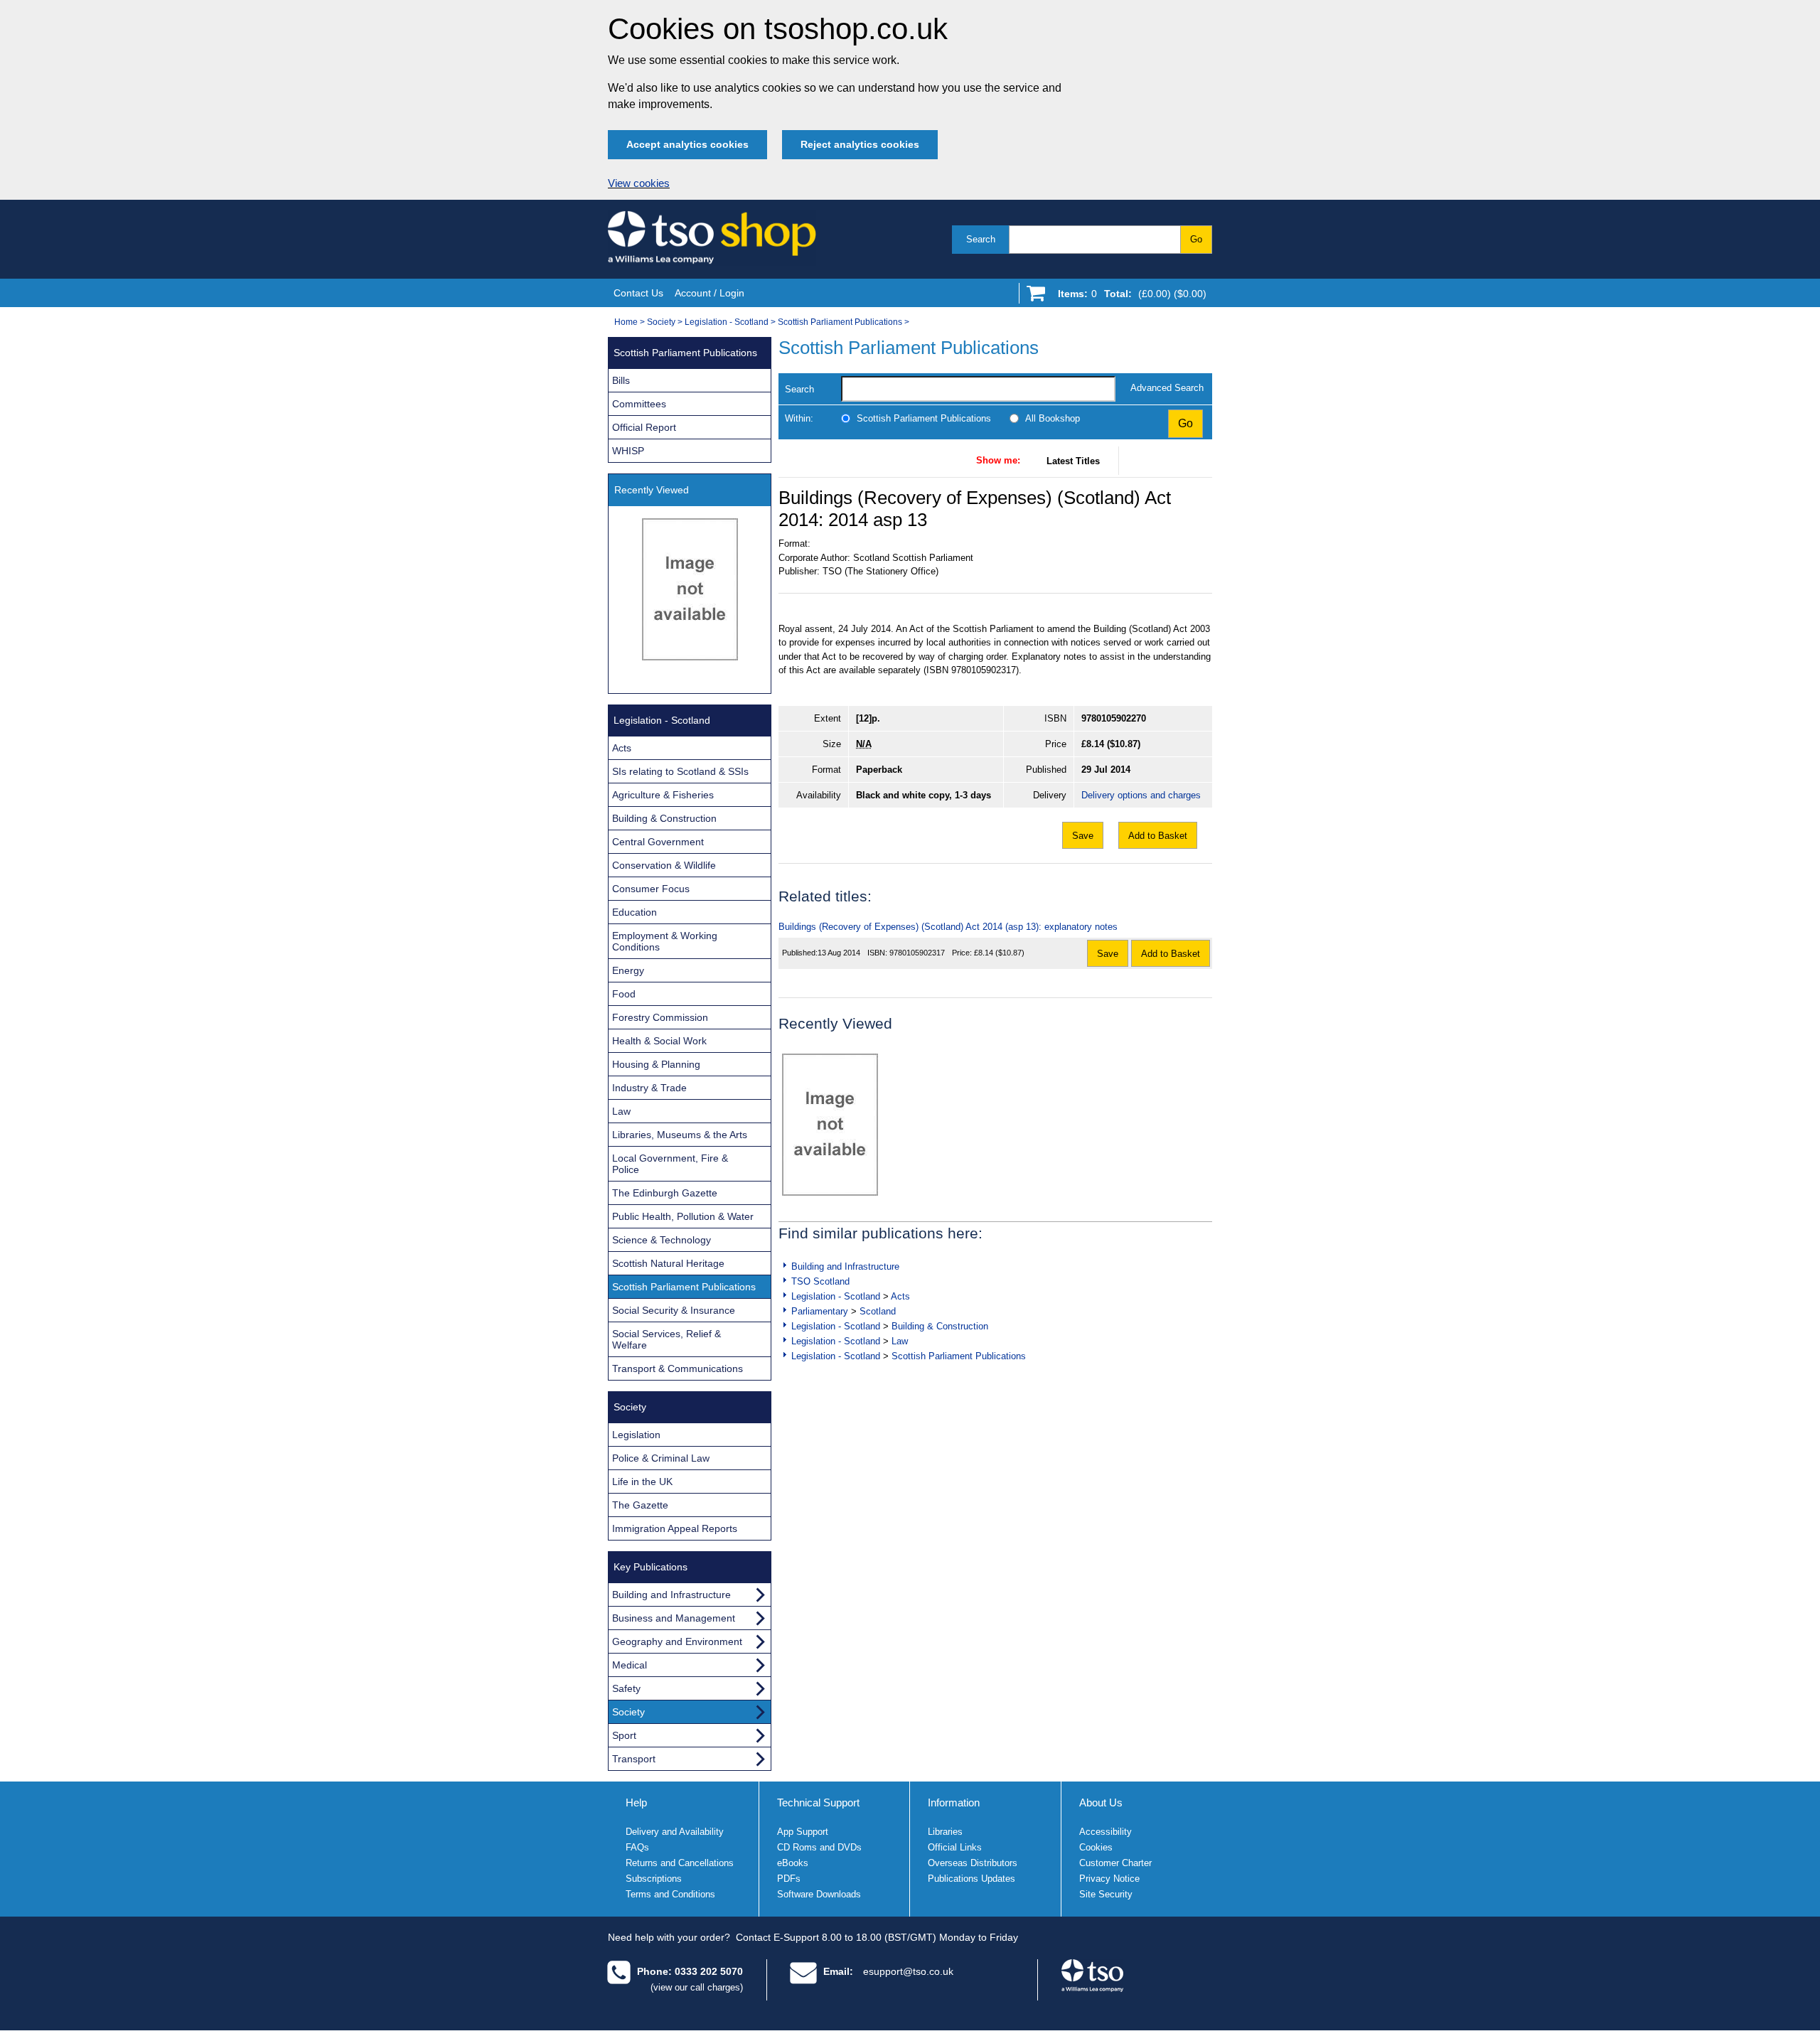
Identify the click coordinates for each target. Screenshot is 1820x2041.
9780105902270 (1114, 718)
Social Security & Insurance (674, 1310)
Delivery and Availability (675, 1832)
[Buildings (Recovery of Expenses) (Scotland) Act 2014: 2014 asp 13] (830, 1125)
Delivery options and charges (1141, 795)
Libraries (945, 1832)
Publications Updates (971, 1879)
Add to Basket (1158, 836)
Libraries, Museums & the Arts (680, 1135)
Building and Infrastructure (845, 1266)
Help (636, 1802)
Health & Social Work (659, 1041)
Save (1083, 836)
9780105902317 (917, 953)
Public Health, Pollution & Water (683, 1216)
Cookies (1096, 1847)
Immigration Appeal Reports (675, 1528)
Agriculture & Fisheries (663, 795)
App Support (803, 1832)
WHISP (628, 451)
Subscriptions (654, 1879)
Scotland (878, 1311)
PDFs (789, 1879)
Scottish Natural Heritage (668, 1263)
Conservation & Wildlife (664, 865)
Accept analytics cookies (687, 144)
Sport (624, 1735)
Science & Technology (662, 1240)
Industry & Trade (649, 1088)
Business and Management (674, 1618)
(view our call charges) (697, 1987)
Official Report (644, 427)
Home (626, 322)
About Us (1101, 1802)
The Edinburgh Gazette (665, 1193)
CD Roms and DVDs (819, 1847)
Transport (634, 1759)
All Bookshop (1053, 418)
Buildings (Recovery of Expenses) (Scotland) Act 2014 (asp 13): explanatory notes (948, 927)
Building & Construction (940, 1326)
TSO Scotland (820, 1281)
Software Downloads (819, 1894)
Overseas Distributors (973, 1863)
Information (954, 1802)
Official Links (955, 1847)
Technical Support (818, 1802)
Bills (621, 380)
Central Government (658, 842)
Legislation (636, 1435)
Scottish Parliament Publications (840, 322)
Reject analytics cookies (860, 144)
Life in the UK (642, 1482)
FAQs (637, 1847)
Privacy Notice (1109, 1879)
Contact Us (638, 293)
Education (635, 912)
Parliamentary (820, 1311)
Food (624, 994)
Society (661, 322)
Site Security (1106, 1894)
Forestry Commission (660, 1017)
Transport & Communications (678, 1368)
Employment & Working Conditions (665, 941)
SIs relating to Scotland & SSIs (680, 771)
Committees (639, 404)
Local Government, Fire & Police (670, 1164)
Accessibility (1106, 1832)
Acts (900, 1296)
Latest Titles (1073, 461)
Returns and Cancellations (680, 1863)
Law (900, 1341)
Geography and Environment (677, 1641)
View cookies (639, 183)
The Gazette (640, 1505)
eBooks (793, 1863)
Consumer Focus (651, 889)
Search (981, 239)
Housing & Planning (656, 1064)
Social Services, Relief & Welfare (667, 1339)
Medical (630, 1665)
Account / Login (710, 293)
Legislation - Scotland (727, 322)
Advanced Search (1167, 388)
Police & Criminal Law (661, 1458)
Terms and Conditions (670, 1894)
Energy (628, 970)
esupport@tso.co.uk (908, 1971)
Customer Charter (1115, 1863)
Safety (626, 1688)
